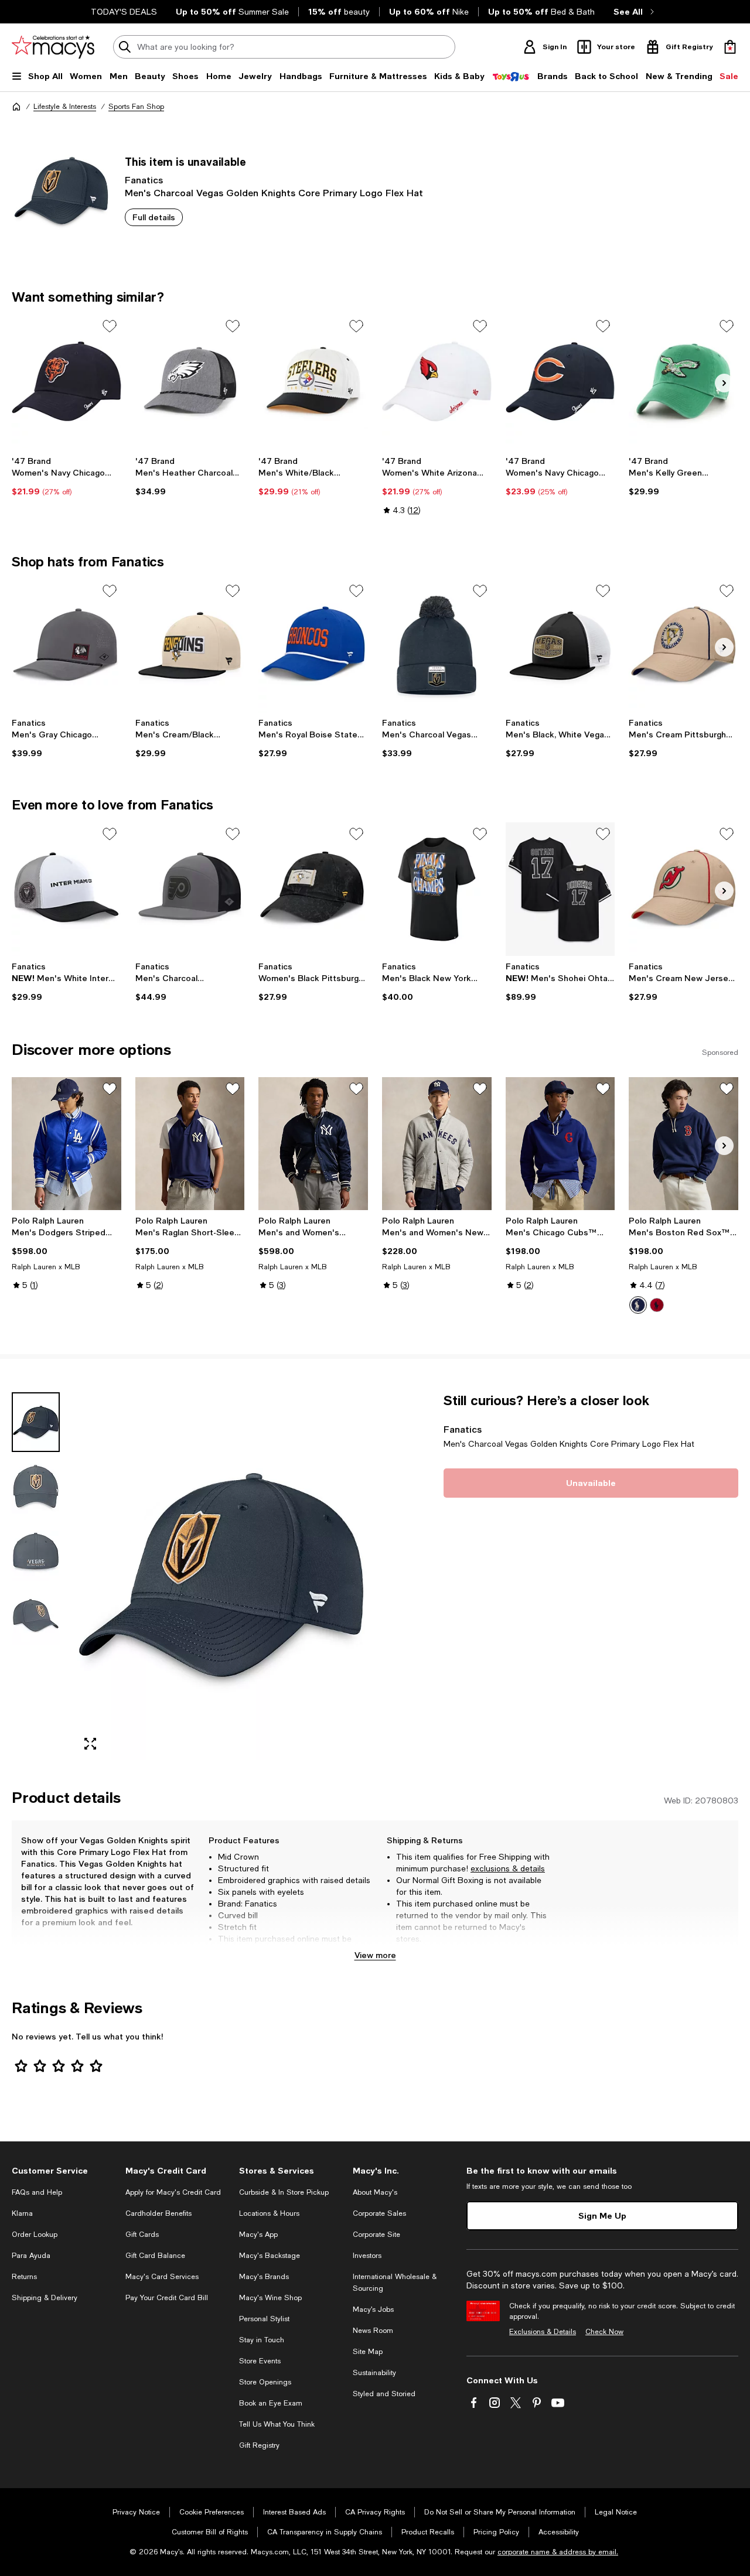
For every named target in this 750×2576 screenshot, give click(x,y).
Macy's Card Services (162, 2277)
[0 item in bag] (730, 47)
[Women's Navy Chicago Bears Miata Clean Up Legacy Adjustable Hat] (67, 381)
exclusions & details (508, 1868)
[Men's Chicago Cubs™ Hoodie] (560, 1144)
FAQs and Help (37, 2192)
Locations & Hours (269, 2213)
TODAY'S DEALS (124, 12)
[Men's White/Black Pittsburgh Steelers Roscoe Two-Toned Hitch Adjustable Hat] (313, 381)
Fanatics (144, 180)
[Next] (724, 383)
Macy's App (258, 2235)
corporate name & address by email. (558, 2552)
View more (375, 1955)
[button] (190, 1576)
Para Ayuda (31, 2256)
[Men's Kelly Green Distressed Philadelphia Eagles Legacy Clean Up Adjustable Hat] (683, 381)
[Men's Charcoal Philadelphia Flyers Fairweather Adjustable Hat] (190, 889)
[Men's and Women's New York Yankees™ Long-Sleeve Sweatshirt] (437, 1144)
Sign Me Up (602, 2215)
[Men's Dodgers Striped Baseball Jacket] (67, 1144)
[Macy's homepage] (16, 107)
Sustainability (374, 2373)
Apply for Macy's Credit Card (173, 2192)
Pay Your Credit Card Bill (167, 2298)
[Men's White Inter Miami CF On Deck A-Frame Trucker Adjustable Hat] (67, 889)
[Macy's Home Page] (53, 47)
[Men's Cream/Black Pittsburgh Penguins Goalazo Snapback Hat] (190, 646)
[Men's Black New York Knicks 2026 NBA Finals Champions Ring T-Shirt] (437, 889)
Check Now (604, 2332)
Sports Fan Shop (136, 107)
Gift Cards (142, 2235)
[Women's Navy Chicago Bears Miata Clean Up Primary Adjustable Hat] (560, 381)
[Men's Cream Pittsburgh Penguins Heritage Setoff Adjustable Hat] (683, 646)
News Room (373, 2331)
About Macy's (375, 2192)
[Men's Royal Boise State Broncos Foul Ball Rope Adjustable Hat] (313, 646)
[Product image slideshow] (221, 1576)
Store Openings (265, 2382)
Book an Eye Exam (271, 2403)
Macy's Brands (264, 2277)
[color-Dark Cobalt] (638, 1305)
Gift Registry (259, 2445)
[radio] (638, 1305)
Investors (367, 2256)
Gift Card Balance (155, 2256)
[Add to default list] (110, 326)
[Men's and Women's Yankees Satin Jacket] (313, 1144)
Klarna (22, 2213)
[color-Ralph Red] (657, 1305)
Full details (154, 217)
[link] (67, 476)
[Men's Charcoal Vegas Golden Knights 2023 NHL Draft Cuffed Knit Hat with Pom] (437, 646)
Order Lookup (35, 2235)
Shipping (524, 1950)
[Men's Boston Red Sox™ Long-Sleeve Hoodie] (683, 1144)
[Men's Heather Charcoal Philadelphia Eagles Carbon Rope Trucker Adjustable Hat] (190, 381)
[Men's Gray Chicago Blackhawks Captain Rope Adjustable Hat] (67, 646)
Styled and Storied (384, 2394)
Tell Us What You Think (277, 2424)
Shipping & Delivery (45, 2298)
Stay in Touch (262, 2340)
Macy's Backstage (270, 2256)
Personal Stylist (264, 2319)
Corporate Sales (379, 2213)
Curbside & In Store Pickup (284, 2192)
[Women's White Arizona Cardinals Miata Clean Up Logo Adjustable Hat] (437, 381)
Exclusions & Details (543, 2332)
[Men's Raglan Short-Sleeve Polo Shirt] (190, 1144)
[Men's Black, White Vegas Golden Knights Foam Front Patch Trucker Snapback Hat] (560, 646)
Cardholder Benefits (158, 2213)
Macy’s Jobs (373, 2309)
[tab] (36, 1422)
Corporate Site (376, 2235)
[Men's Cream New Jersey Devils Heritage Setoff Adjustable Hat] (683, 889)
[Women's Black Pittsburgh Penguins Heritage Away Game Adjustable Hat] (313, 889)
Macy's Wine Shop (270, 2298)
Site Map (368, 2352)
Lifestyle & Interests (65, 107)
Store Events (260, 2361)
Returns (24, 2277)
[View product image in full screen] (90, 1744)
